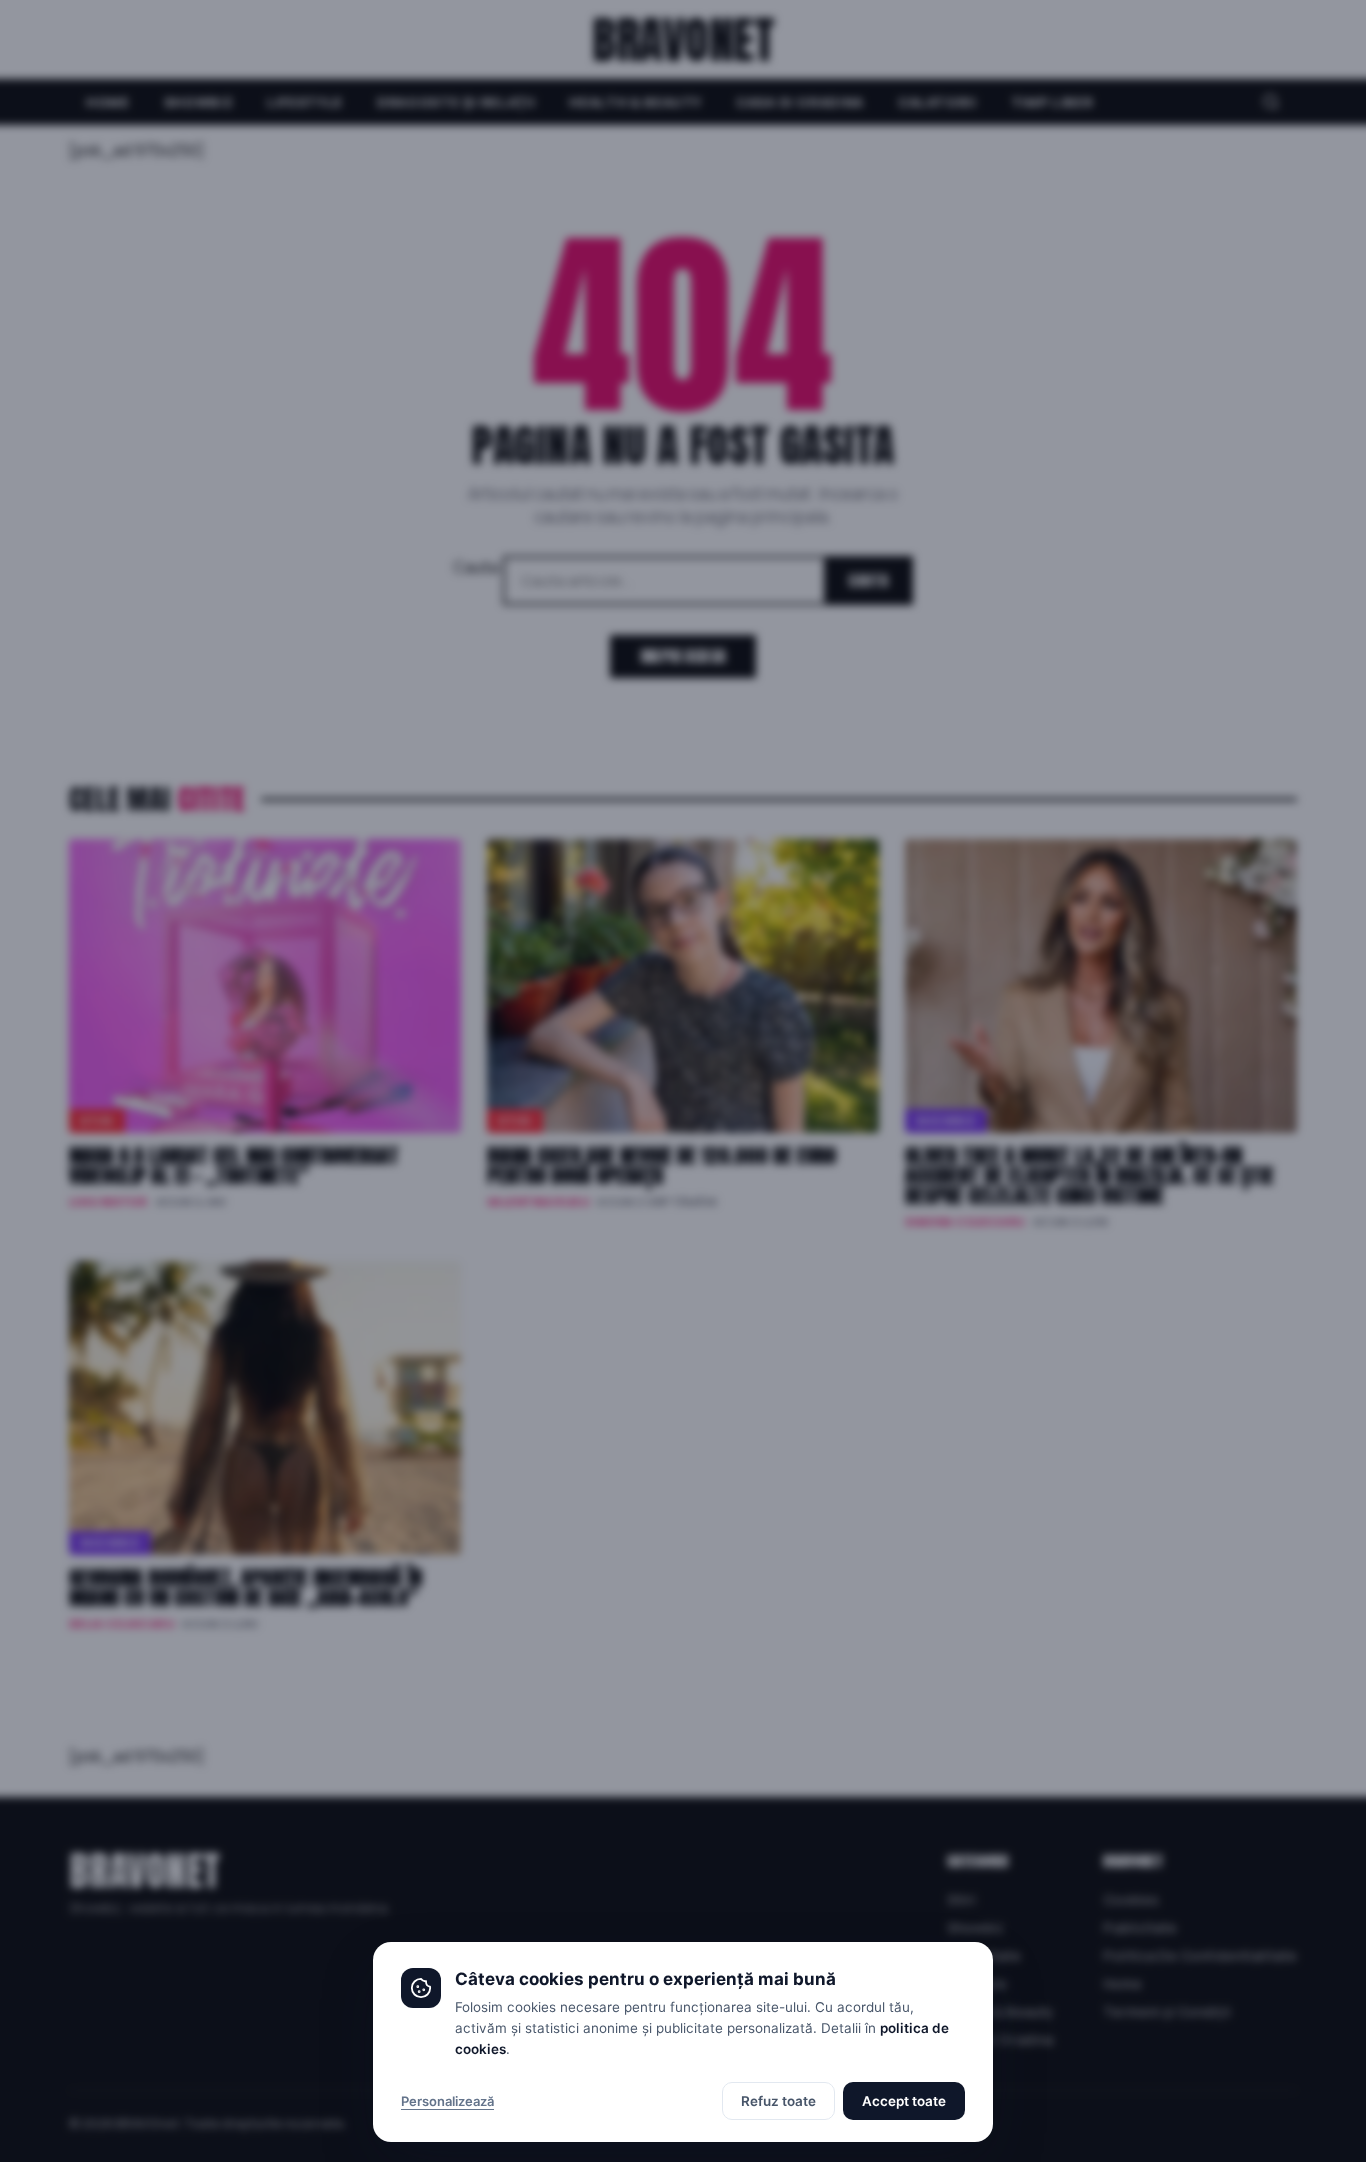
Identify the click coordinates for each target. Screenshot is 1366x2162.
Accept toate (904, 2101)
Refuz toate (778, 2101)
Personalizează (447, 2101)
